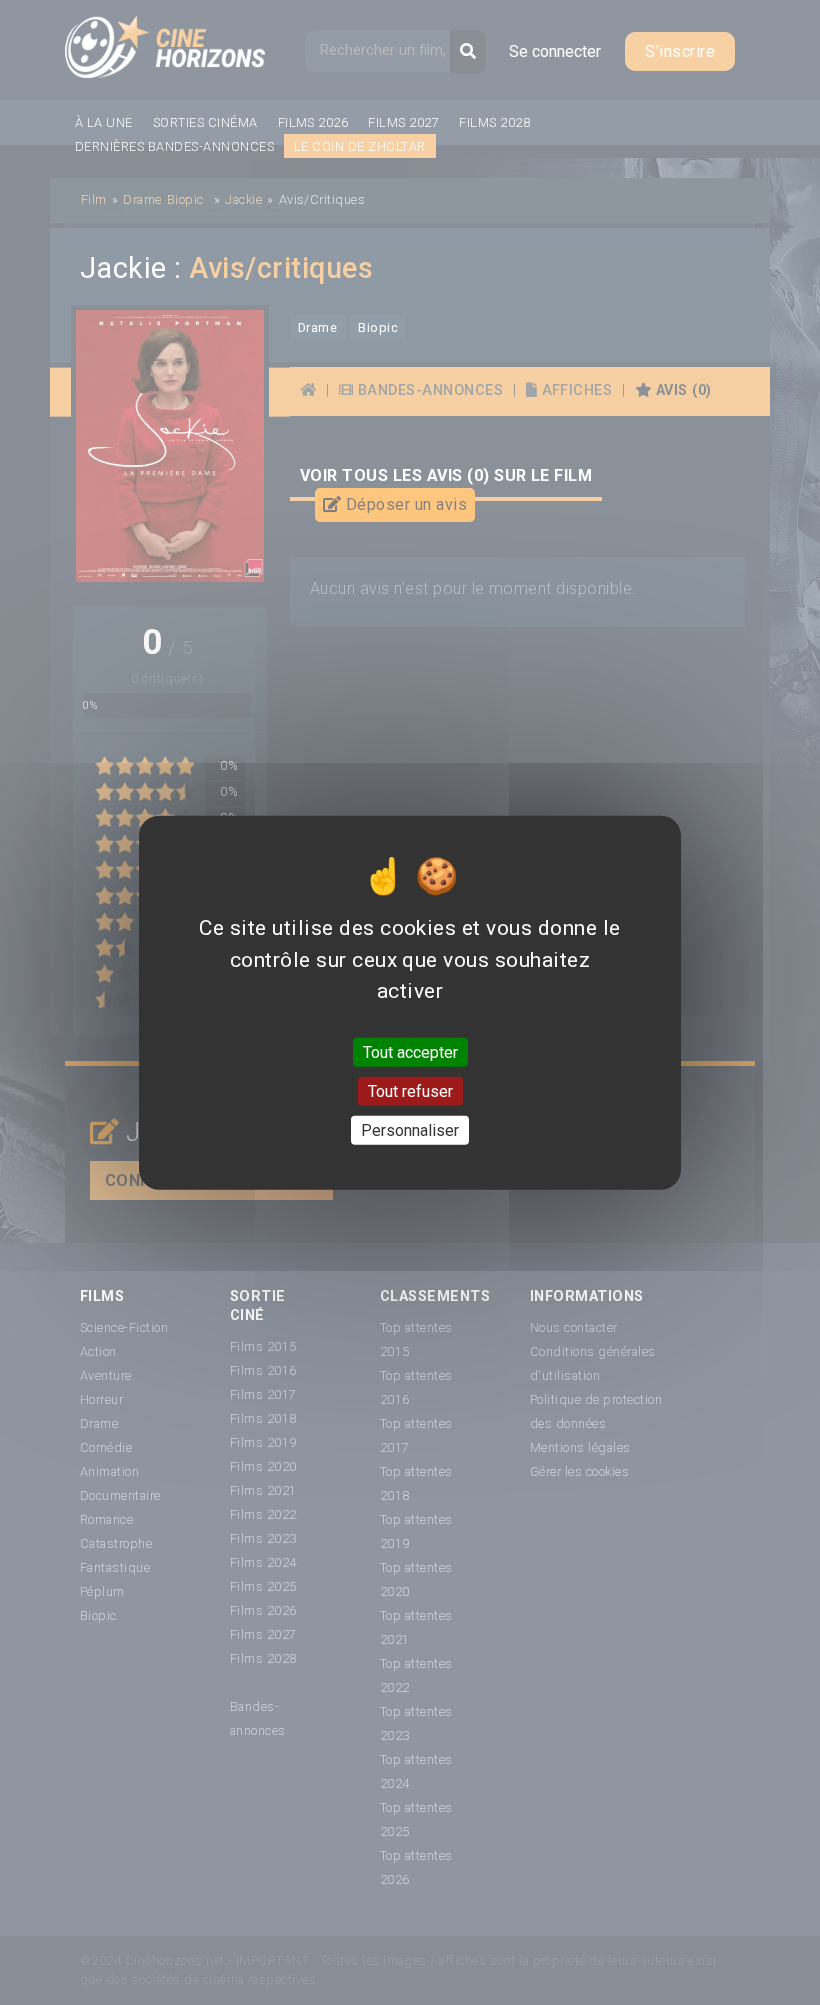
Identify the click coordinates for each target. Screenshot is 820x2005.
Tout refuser (410, 1090)
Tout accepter (410, 1051)
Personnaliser (410, 1130)
